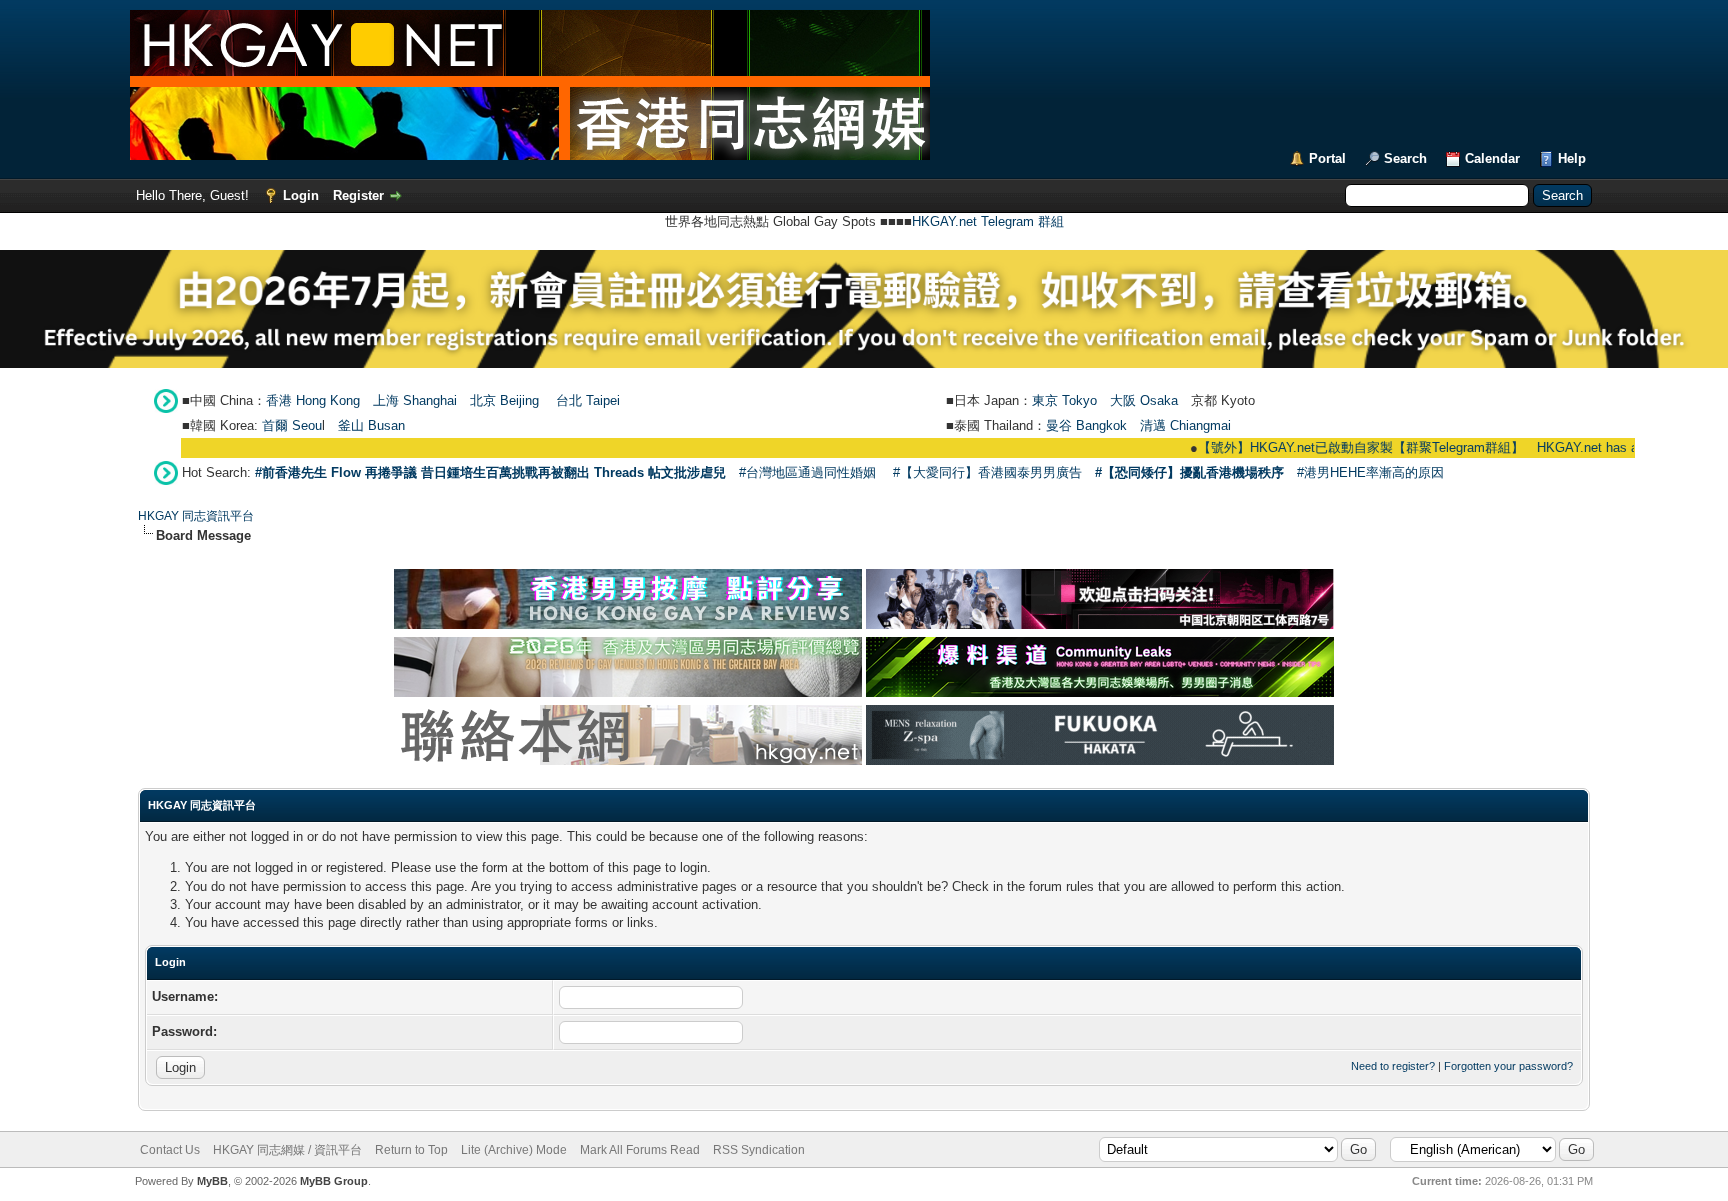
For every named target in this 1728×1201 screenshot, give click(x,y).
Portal (1327, 158)
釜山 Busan (371, 425)
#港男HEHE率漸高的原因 (1370, 472)
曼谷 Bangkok (1086, 425)
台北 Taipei (588, 400)
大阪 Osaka (1144, 400)
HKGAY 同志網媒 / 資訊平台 (287, 1150)
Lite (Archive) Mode (514, 1150)
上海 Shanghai (415, 400)
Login (301, 195)
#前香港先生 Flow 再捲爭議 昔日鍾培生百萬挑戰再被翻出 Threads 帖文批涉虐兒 (490, 472)
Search (1405, 158)
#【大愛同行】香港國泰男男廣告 (987, 472)
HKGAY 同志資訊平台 (196, 516)
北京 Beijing (504, 400)
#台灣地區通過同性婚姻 (807, 472)
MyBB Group (334, 1181)
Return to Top (411, 1150)
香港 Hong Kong (313, 400)
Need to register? (1393, 1066)
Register (358, 195)
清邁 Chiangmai (1185, 425)
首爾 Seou (292, 425)
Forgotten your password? (1508, 1066)
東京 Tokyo (1064, 400)
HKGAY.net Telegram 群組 (988, 221)
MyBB (212, 1181)
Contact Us (170, 1150)
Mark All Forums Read (640, 1150)
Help (1572, 158)
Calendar (1492, 158)
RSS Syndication (759, 1150)
